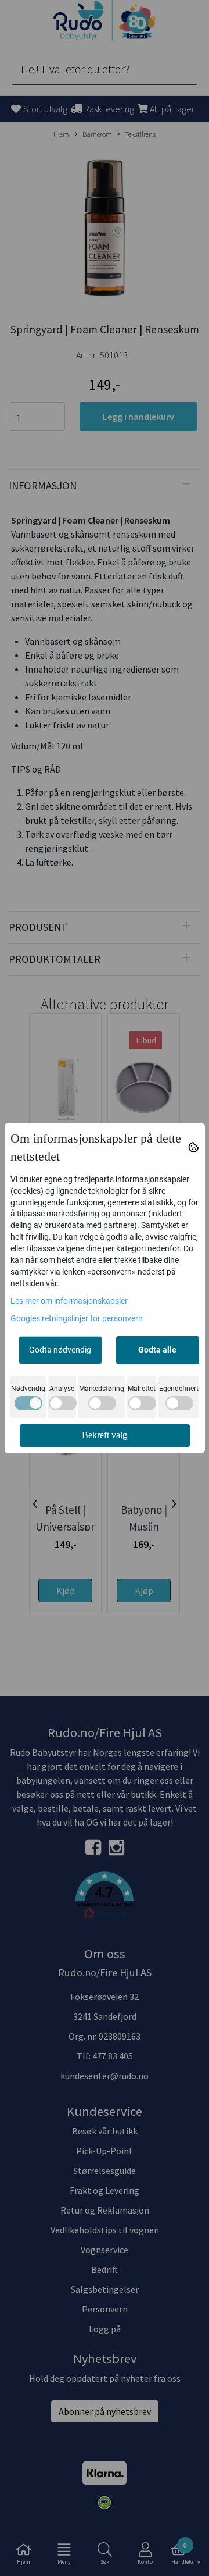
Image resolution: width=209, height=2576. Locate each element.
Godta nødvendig (60, 1350)
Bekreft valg (105, 1435)
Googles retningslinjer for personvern (77, 1318)
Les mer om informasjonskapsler (69, 1301)
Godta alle (157, 1350)
